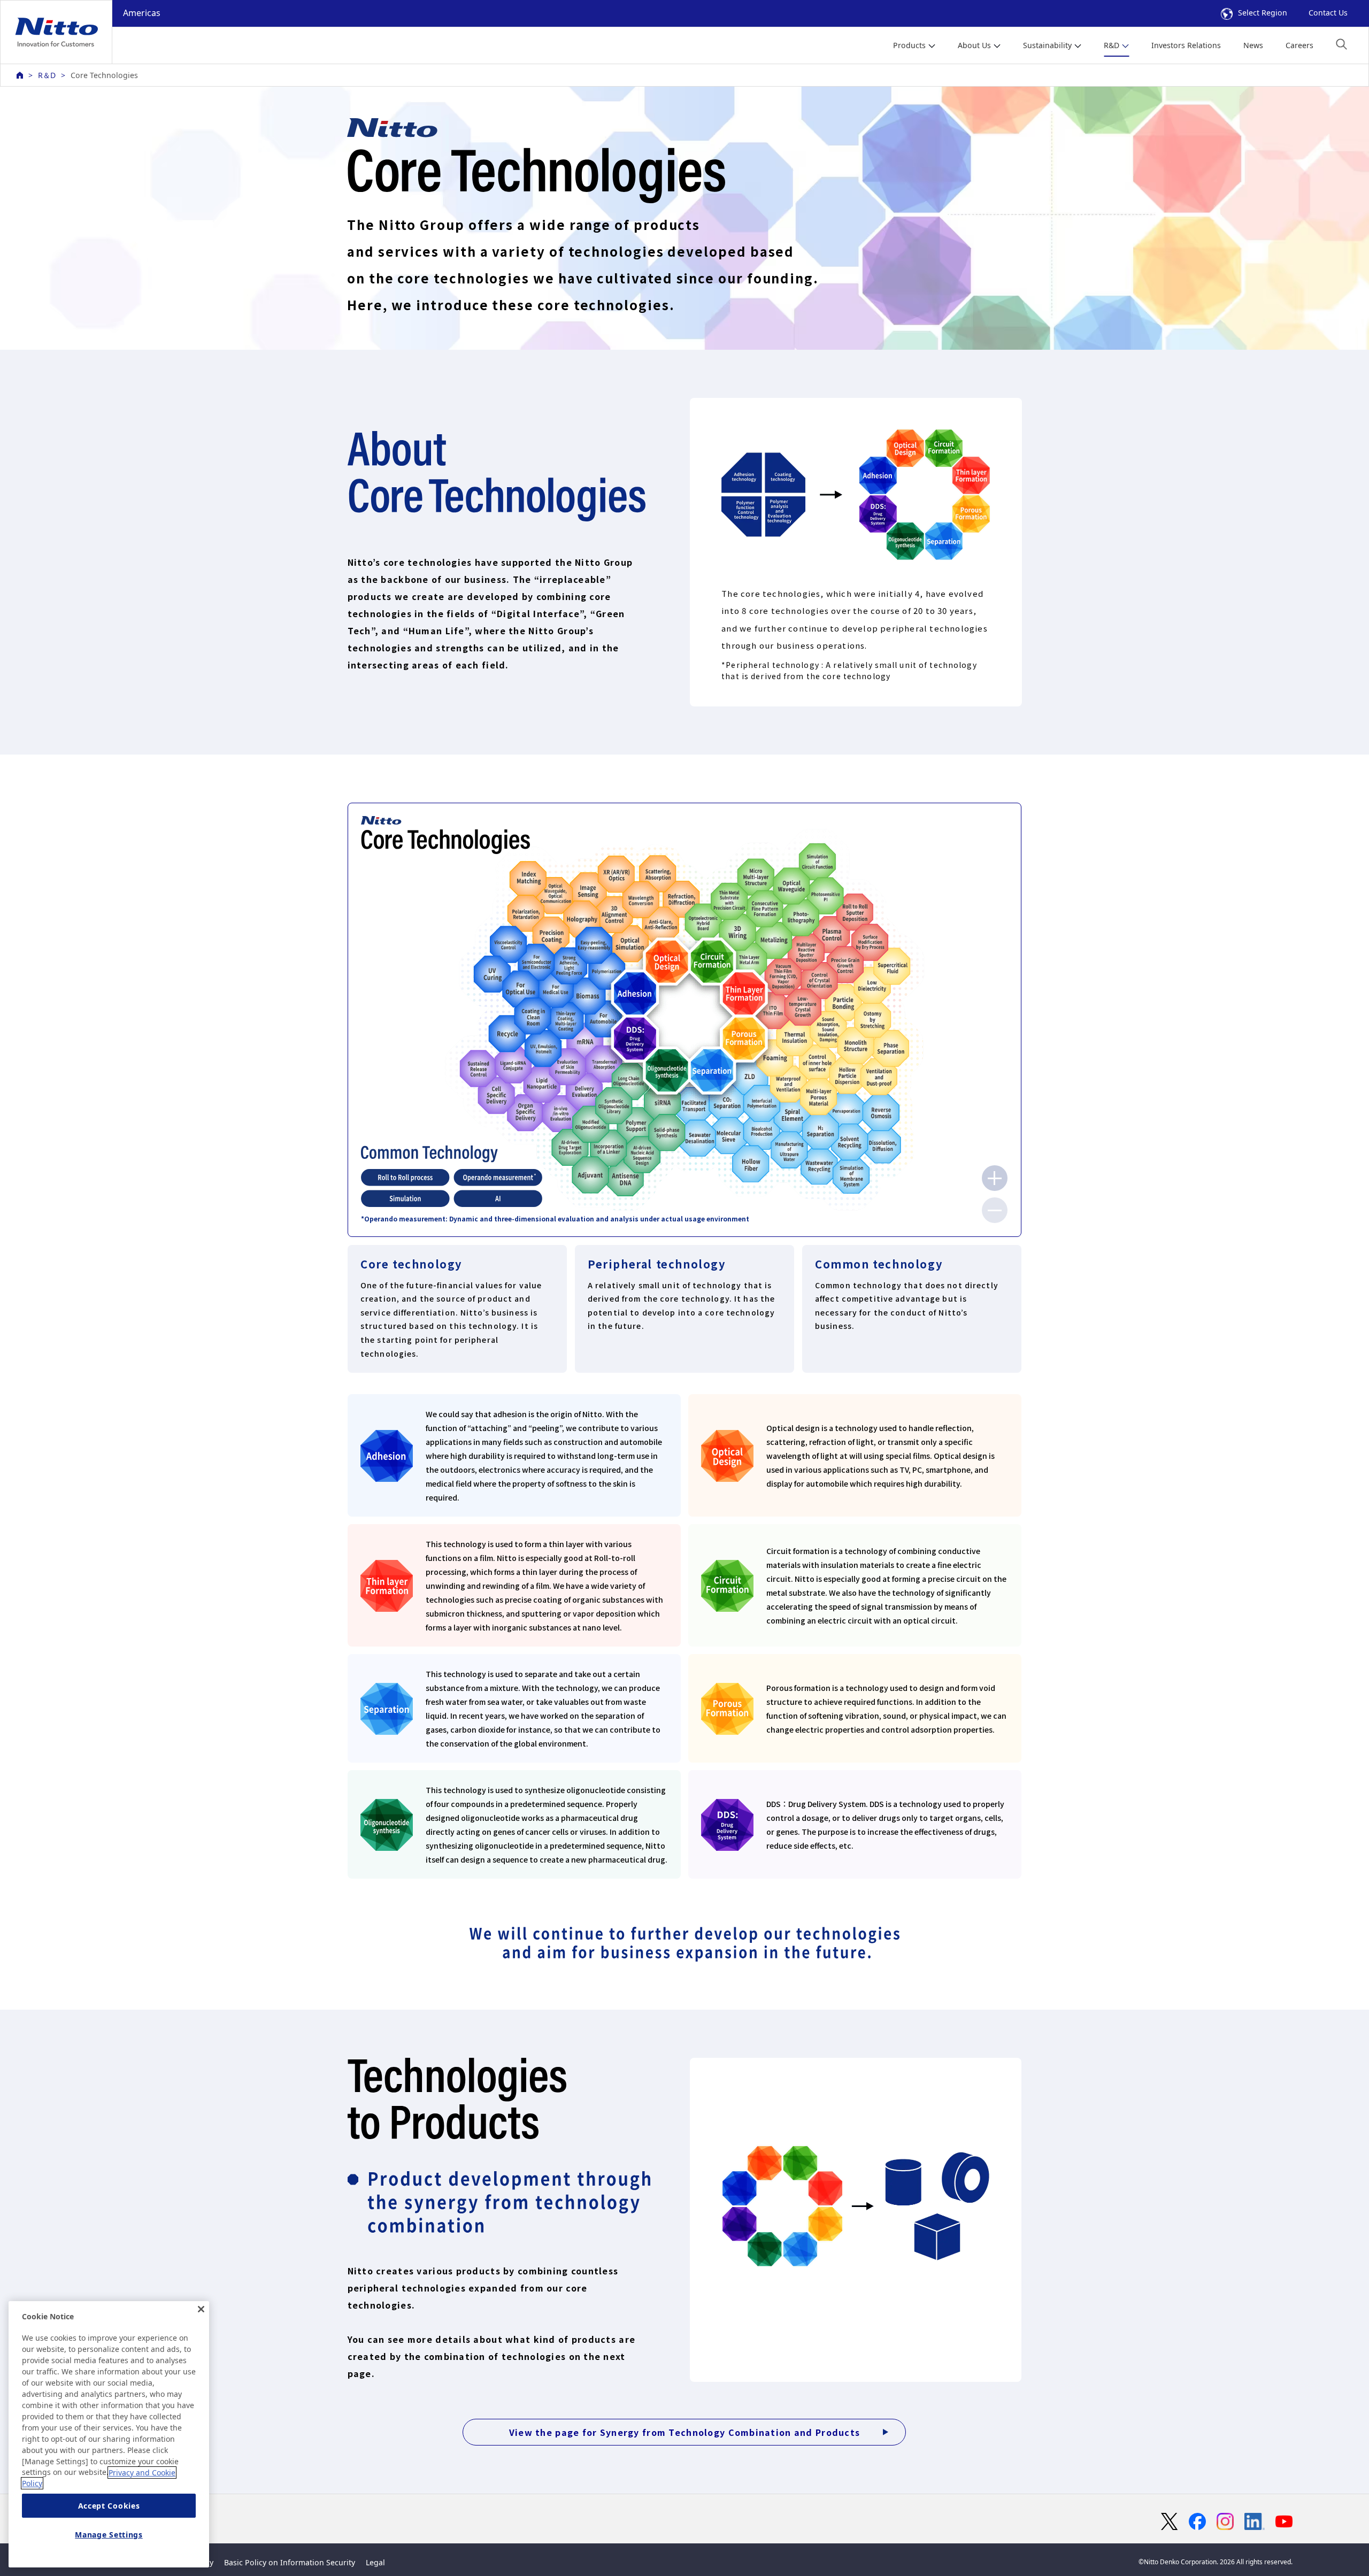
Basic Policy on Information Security (290, 2562)
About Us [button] (974, 45)
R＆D (47, 75)
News (1253, 45)
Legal (375, 2562)
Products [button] (909, 45)
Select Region (1263, 13)
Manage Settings (109, 2535)
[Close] (201, 2309)
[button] (1341, 44)
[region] (109, 2434)
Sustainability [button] (1047, 45)
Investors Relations (1186, 45)
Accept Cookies (109, 2506)
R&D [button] (1112, 45)
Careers (1299, 45)
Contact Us (1328, 13)
